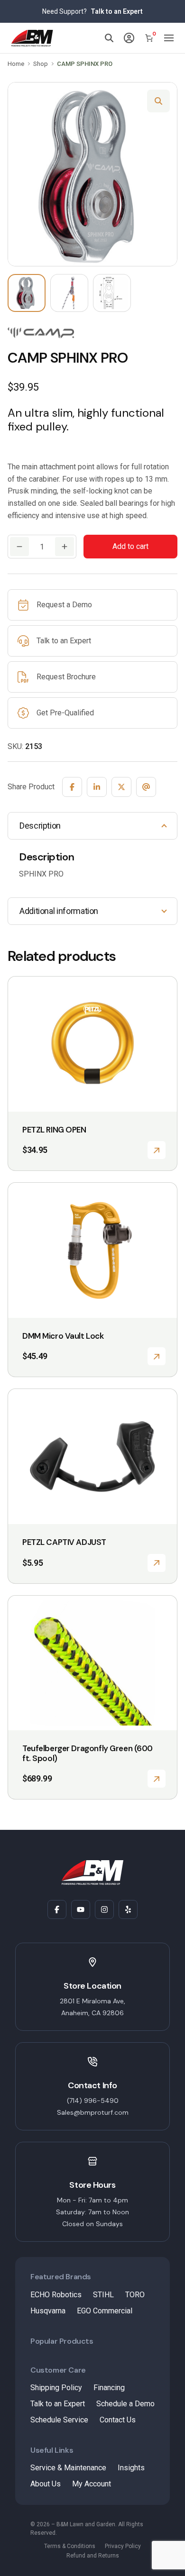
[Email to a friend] (146, 787)
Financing (109, 2388)
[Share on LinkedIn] (97, 787)
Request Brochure (66, 677)
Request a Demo (64, 605)
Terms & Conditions (70, 2546)
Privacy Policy (123, 2546)
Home (16, 64)
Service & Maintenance (68, 2468)
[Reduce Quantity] (19, 547)
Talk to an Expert (117, 11)
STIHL (103, 2295)
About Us (46, 2484)
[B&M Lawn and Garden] (32, 38)
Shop (41, 64)
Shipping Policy (56, 2388)
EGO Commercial (105, 2311)
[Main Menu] (169, 38)
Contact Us (118, 2420)
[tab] (92, 826)
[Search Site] (109, 38)
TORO (135, 2295)
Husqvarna (48, 2311)
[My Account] (129, 38)
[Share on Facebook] (72, 787)
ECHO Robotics (56, 2295)
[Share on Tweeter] (121, 787)
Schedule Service (59, 2420)
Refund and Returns (93, 2556)
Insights (131, 2468)
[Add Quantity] (65, 547)
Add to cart (130, 546)
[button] (158, 101)
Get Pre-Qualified (65, 713)
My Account (92, 2484)
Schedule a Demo (125, 2404)
